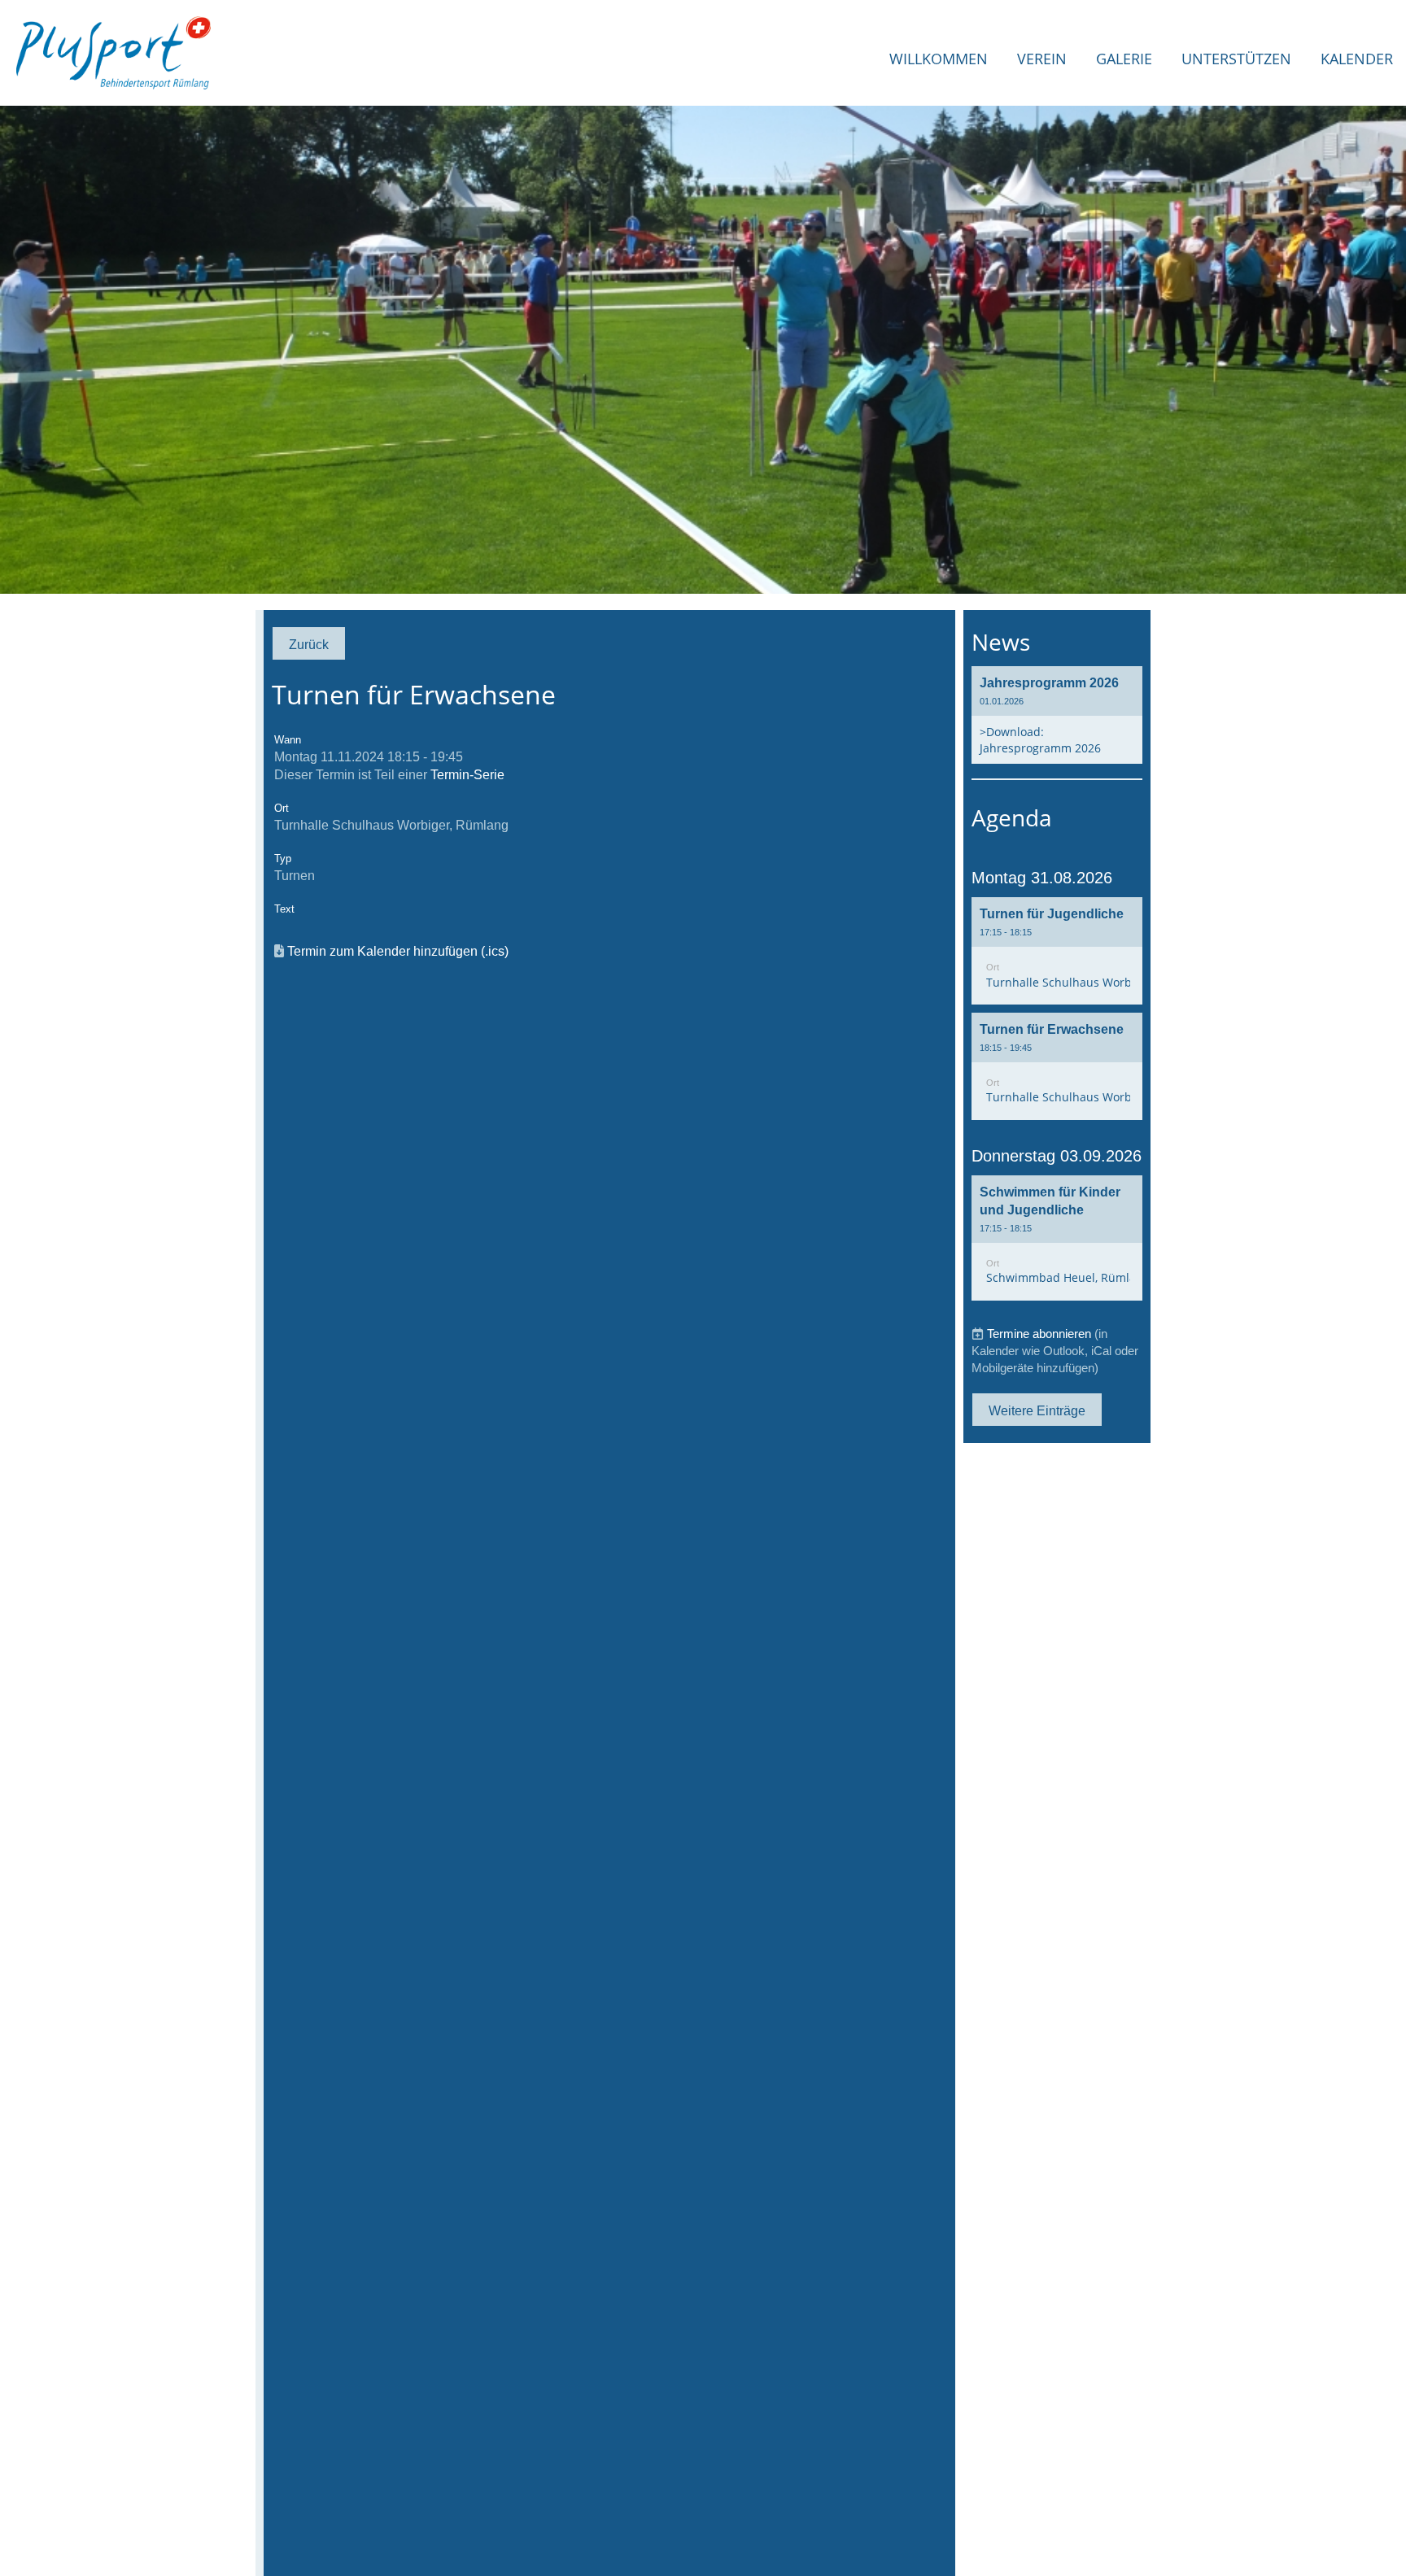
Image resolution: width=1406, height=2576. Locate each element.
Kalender (1357, 59)
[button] (1057, 951)
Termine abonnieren (1039, 1334)
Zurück (309, 644)
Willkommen (939, 59)
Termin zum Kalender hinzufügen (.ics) (398, 951)
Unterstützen (1236, 59)
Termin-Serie (467, 774)
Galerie (1124, 59)
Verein (1042, 59)
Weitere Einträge (1037, 1410)
